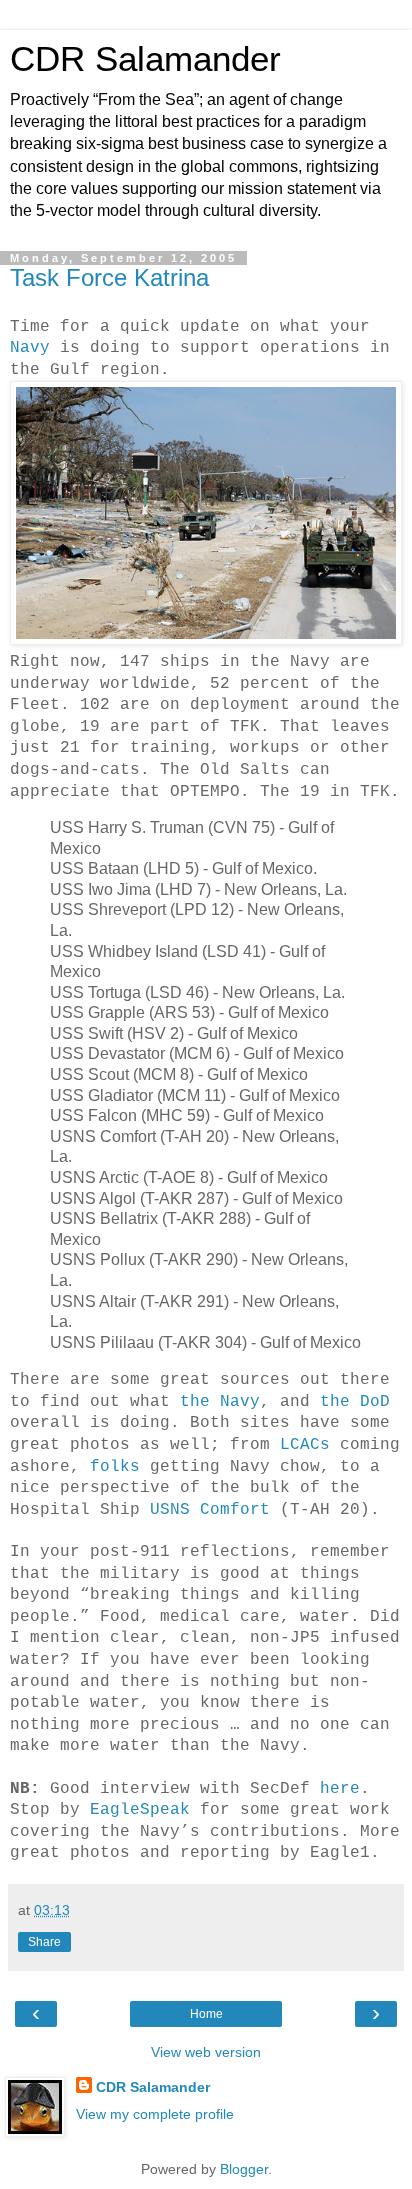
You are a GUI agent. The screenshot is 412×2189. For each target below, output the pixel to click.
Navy (30, 348)
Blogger (244, 2169)
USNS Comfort (210, 1510)
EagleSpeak (140, 1810)
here (340, 1789)
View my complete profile (155, 2114)
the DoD (355, 1402)
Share (44, 1942)
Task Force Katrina (109, 277)
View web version (206, 2052)
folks (115, 1467)
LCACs (305, 1445)
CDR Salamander (145, 59)
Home (206, 2014)
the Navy (220, 1402)
